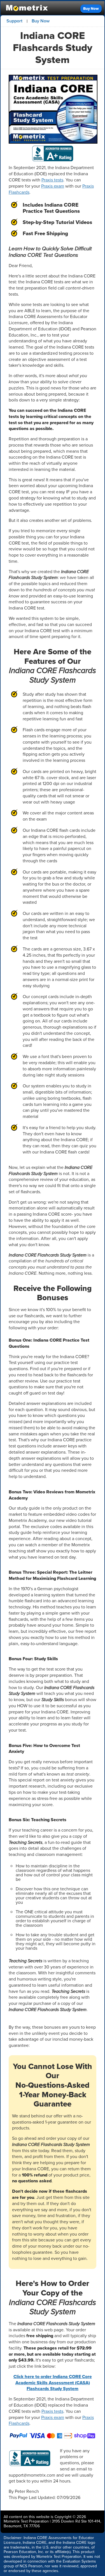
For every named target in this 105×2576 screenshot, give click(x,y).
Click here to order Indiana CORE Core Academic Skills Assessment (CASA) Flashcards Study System (53, 2383)
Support (14, 21)
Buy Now (91, 9)
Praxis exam (53, 186)
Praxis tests (52, 180)
